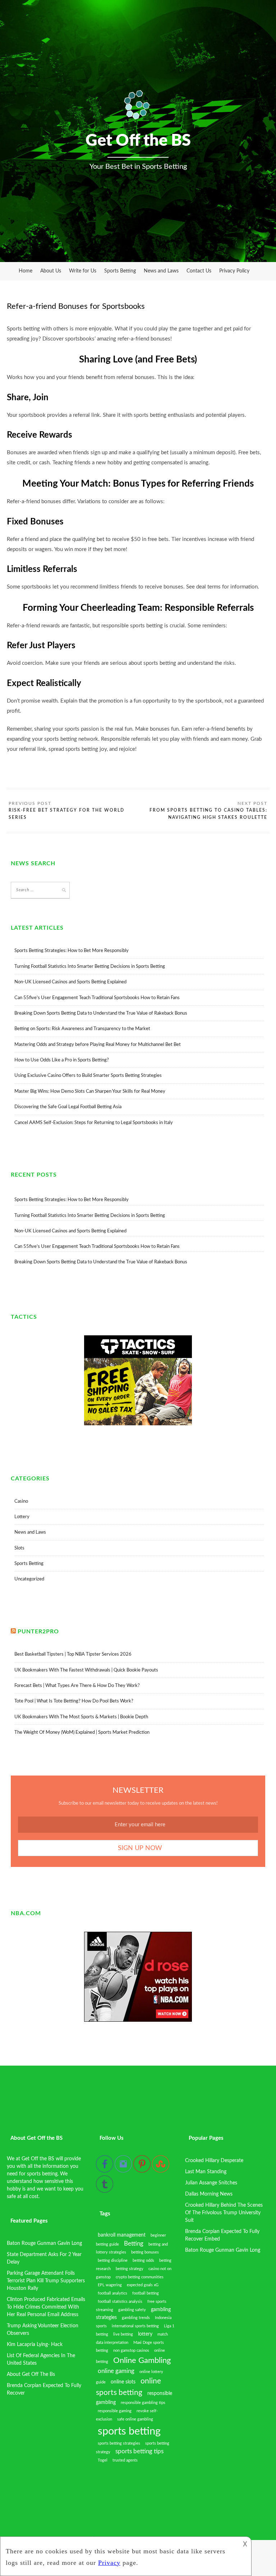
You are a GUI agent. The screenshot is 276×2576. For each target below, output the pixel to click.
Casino (21, 1501)
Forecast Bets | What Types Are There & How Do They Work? (77, 1686)
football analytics (112, 2293)
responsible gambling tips (143, 2403)
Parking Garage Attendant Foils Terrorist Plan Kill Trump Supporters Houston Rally (46, 2281)
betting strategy (130, 2269)
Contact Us (199, 271)
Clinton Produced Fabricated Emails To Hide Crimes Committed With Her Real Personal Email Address (46, 2307)
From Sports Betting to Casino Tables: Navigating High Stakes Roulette (208, 814)
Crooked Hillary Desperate (214, 2161)
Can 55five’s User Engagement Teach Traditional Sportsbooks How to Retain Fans (97, 998)
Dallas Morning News (209, 2194)
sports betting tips (139, 2451)
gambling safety (132, 2310)
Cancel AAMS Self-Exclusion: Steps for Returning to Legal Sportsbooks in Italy (94, 1123)
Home (26, 271)
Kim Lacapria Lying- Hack (35, 2345)
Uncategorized (29, 1579)
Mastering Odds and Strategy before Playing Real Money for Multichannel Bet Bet (98, 1045)
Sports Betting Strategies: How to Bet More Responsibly (72, 951)
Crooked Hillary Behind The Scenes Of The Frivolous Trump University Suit (224, 2213)
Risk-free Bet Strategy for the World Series (66, 814)
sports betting (129, 2431)
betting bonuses (145, 2252)
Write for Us (83, 271)
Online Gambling (142, 2360)
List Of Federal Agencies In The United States (41, 2360)
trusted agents (125, 2460)
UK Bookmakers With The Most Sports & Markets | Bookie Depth (81, 1717)
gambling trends (136, 2318)
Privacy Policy (234, 271)
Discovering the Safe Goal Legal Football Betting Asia (68, 1107)
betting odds (143, 2261)
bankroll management (122, 2235)
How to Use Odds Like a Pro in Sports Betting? (62, 1060)
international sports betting (135, 2326)
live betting (123, 2334)
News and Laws (161, 271)
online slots (123, 2382)
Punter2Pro (38, 1632)
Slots (19, 1548)
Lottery (22, 1517)
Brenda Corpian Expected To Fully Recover (44, 2389)
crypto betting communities (140, 2277)
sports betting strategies (119, 2443)
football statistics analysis (120, 2302)
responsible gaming (115, 2411)
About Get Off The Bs (31, 2374)
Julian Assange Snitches (211, 2183)
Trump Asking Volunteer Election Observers (43, 2330)
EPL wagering (110, 2285)
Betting (134, 2244)
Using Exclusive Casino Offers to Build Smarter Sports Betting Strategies (88, 1076)
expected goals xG (143, 2285)
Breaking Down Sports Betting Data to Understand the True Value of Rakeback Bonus (101, 1013)
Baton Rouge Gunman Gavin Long (44, 2243)
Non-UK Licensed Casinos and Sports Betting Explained (70, 982)
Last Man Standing (206, 2172)
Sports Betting (120, 271)
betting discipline (113, 2261)
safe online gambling (135, 2419)
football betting (146, 2293)
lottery (145, 2334)
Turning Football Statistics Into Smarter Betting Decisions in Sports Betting (90, 967)
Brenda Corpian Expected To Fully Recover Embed (222, 2235)
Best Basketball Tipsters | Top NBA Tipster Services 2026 (73, 1654)
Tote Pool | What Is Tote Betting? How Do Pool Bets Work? (74, 1701)
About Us (51, 271)
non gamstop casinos (131, 2351)
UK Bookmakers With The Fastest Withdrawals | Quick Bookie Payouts (86, 1670)
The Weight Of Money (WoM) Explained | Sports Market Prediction (82, 1733)
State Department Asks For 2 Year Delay (44, 2258)
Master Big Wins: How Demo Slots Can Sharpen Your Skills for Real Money (90, 1091)
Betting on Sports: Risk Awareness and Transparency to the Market (82, 1029)
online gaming (116, 2371)
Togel (103, 2460)
